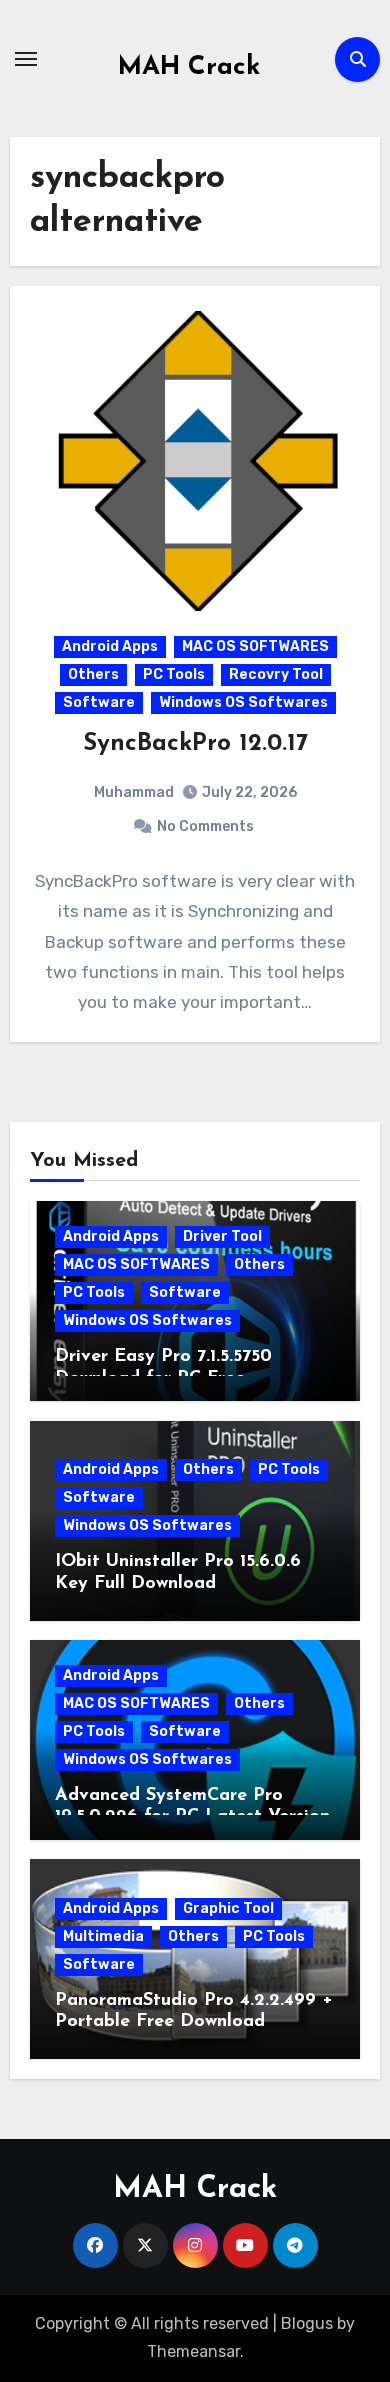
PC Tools (174, 674)
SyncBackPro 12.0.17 (195, 744)
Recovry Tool (276, 674)
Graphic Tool (228, 1908)
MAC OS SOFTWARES (255, 646)
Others (93, 674)
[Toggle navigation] (26, 59)
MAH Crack (189, 67)
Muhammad (134, 792)
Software (99, 702)
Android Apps (110, 646)
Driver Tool (222, 1236)
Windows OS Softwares (243, 702)
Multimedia (103, 1936)
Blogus (307, 2323)
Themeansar (193, 2351)
